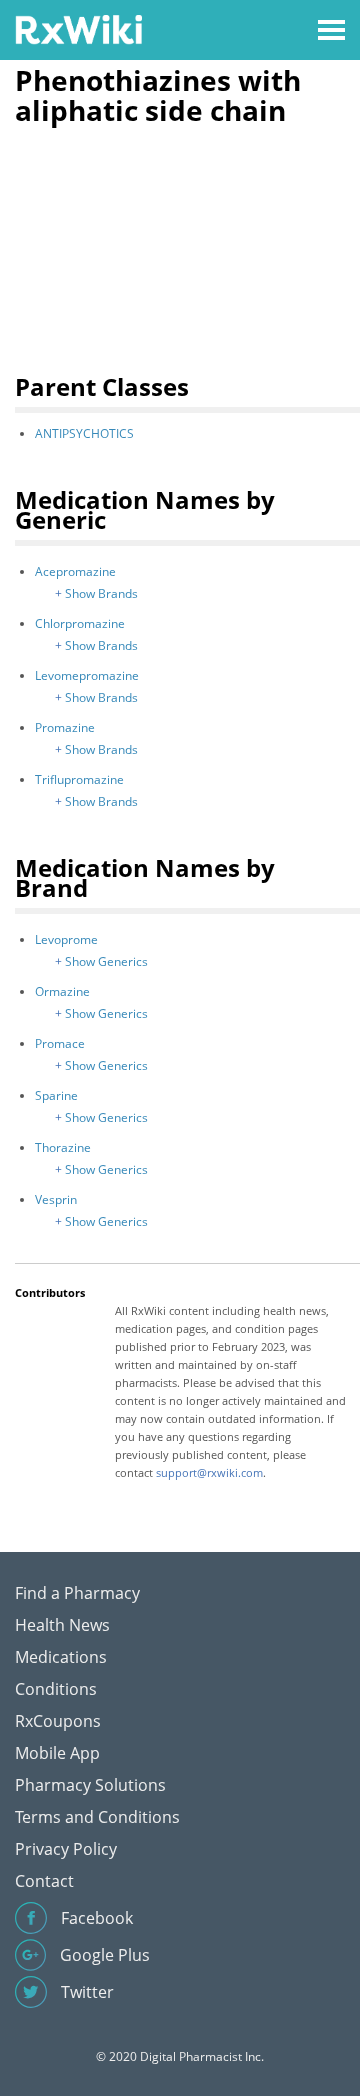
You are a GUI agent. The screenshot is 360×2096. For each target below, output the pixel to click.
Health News (62, 1625)
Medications (61, 1657)
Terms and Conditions (97, 1817)
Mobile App (57, 1753)
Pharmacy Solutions (90, 1785)
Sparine (56, 1095)
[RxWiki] (78, 28)
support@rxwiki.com (209, 1472)
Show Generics (106, 961)
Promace (60, 1043)
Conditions (56, 1689)
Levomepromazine (87, 675)
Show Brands (101, 593)
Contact (44, 1881)
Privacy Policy (66, 1849)
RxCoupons (58, 1721)
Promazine (65, 727)
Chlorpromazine (80, 623)
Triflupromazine (79, 779)
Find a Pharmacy (77, 1593)
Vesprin (56, 1199)
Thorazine (63, 1147)
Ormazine (62, 991)
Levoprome (66, 939)
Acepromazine (75, 571)
